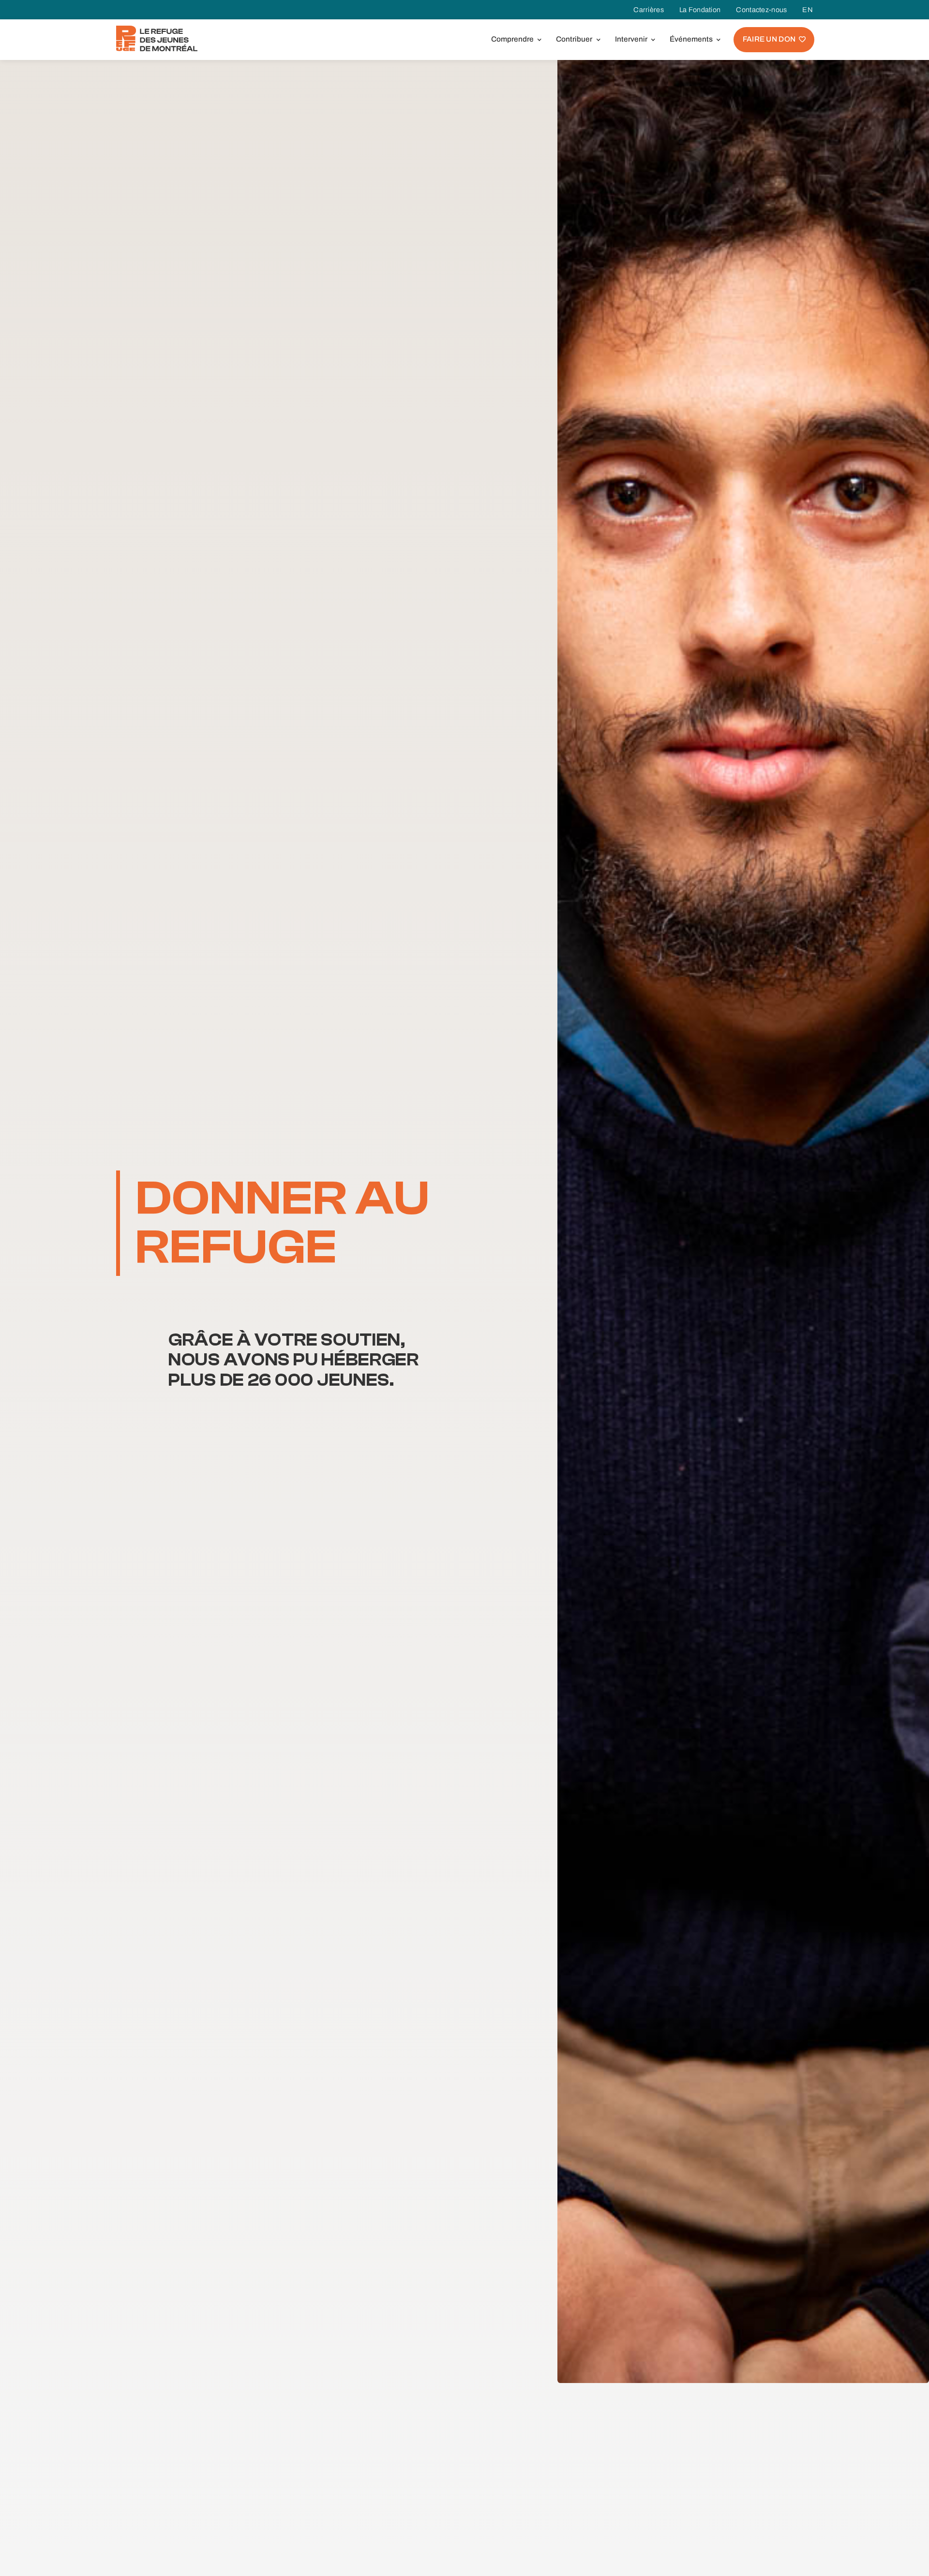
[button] (515, 39)
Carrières (649, 10)
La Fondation (700, 10)
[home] (157, 38)
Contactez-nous (761, 10)
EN (808, 10)
